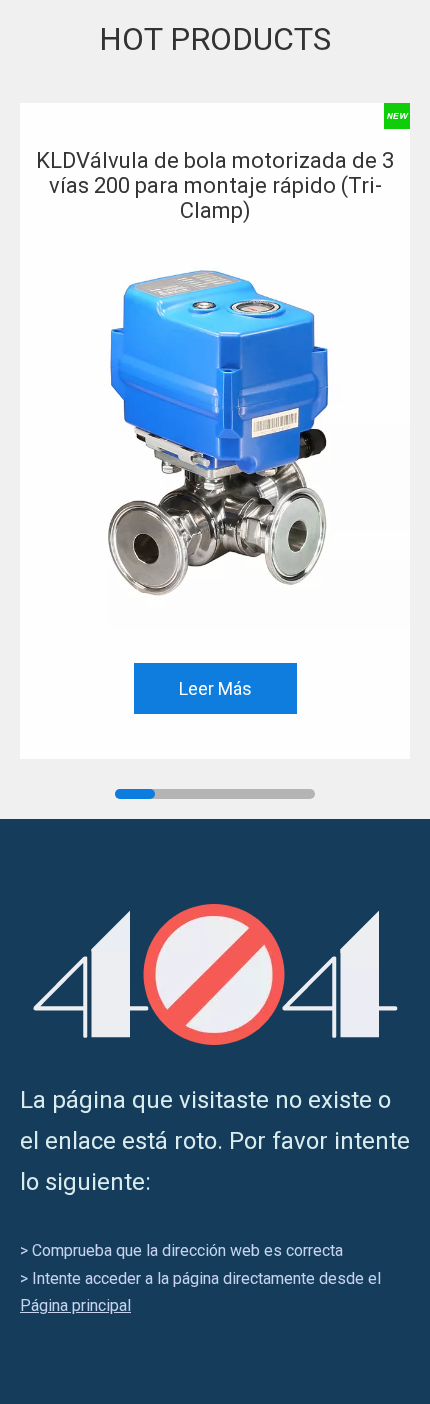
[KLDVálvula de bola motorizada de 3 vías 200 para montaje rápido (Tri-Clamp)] (215, 433)
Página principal (75, 1305)
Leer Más (215, 688)
